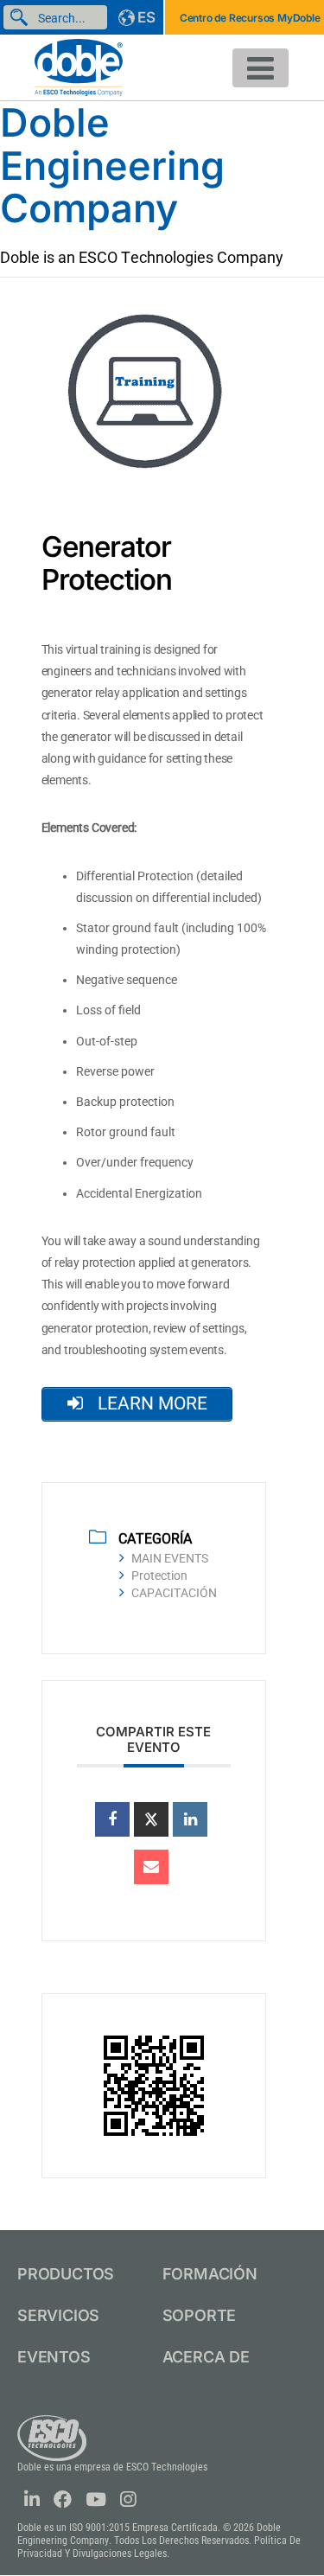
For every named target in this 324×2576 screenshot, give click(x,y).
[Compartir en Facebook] (112, 1819)
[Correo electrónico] (151, 1867)
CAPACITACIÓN (174, 1593)
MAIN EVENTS (170, 1558)
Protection (159, 1576)
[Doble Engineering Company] (79, 66)
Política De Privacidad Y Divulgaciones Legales (159, 2547)
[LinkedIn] (190, 1819)
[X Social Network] (151, 1819)
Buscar (22, 17)
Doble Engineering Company (112, 165)
